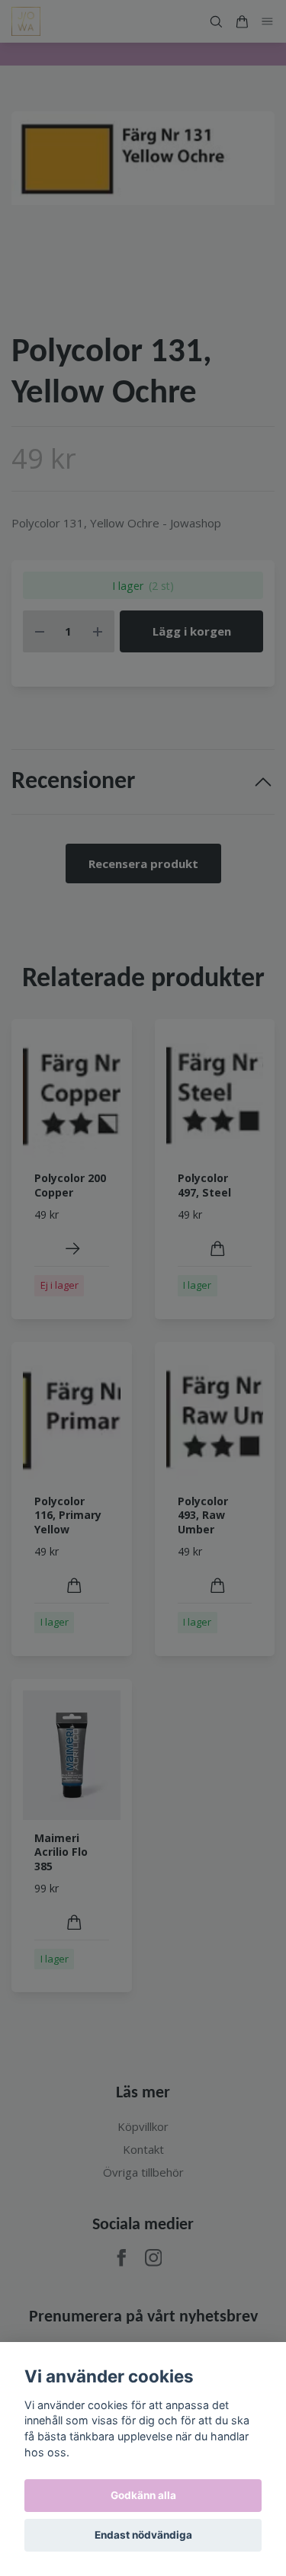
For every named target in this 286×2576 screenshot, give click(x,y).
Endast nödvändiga (143, 2535)
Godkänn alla (143, 2495)
